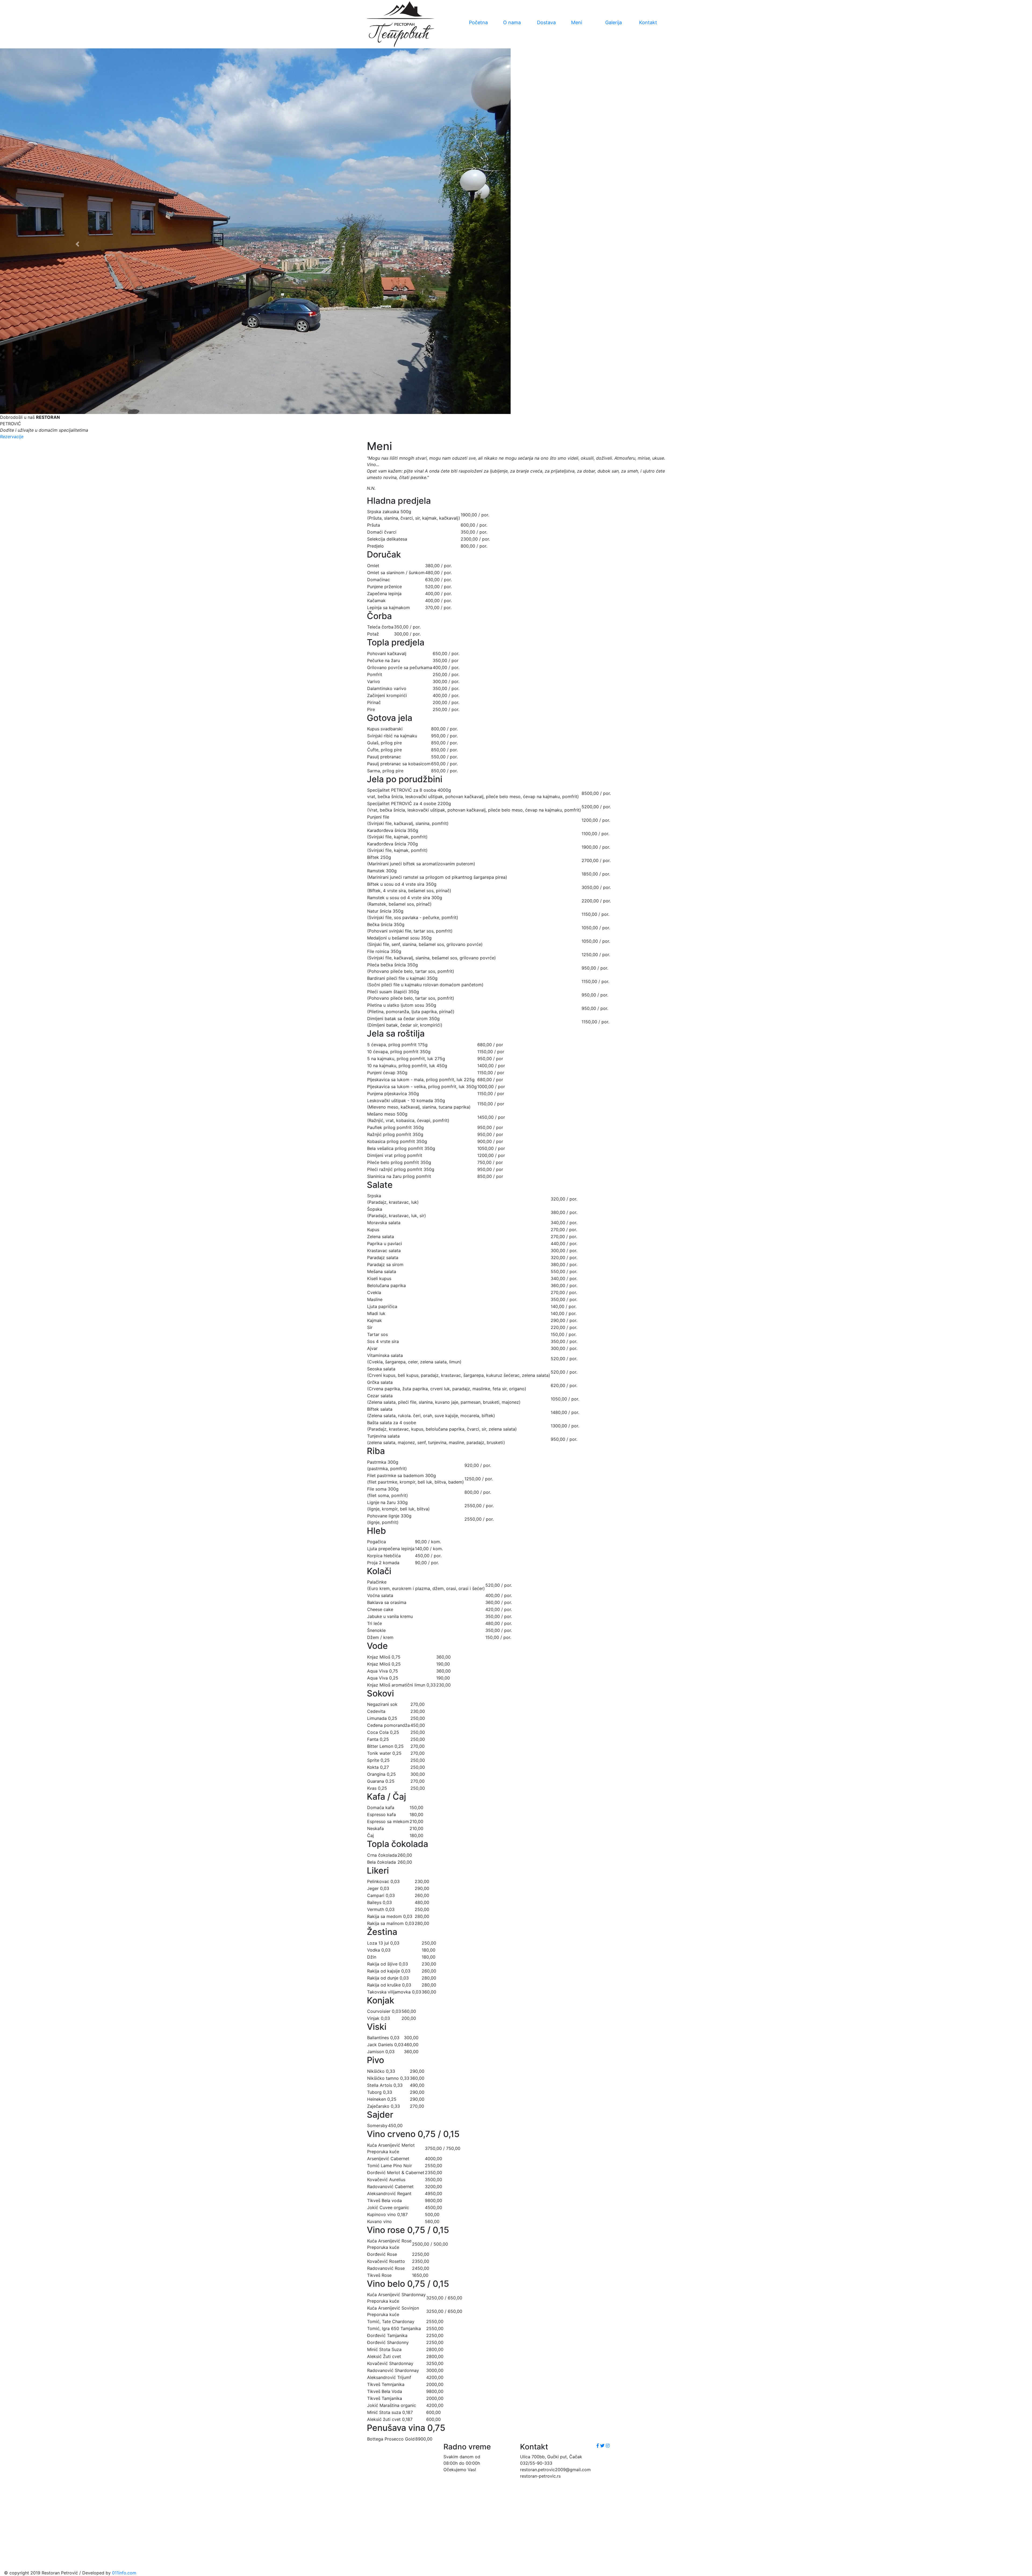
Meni (577, 22)
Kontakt (648, 22)
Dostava (546, 22)
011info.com (124, 2573)
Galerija (614, 22)
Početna (478, 22)
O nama (512, 22)
